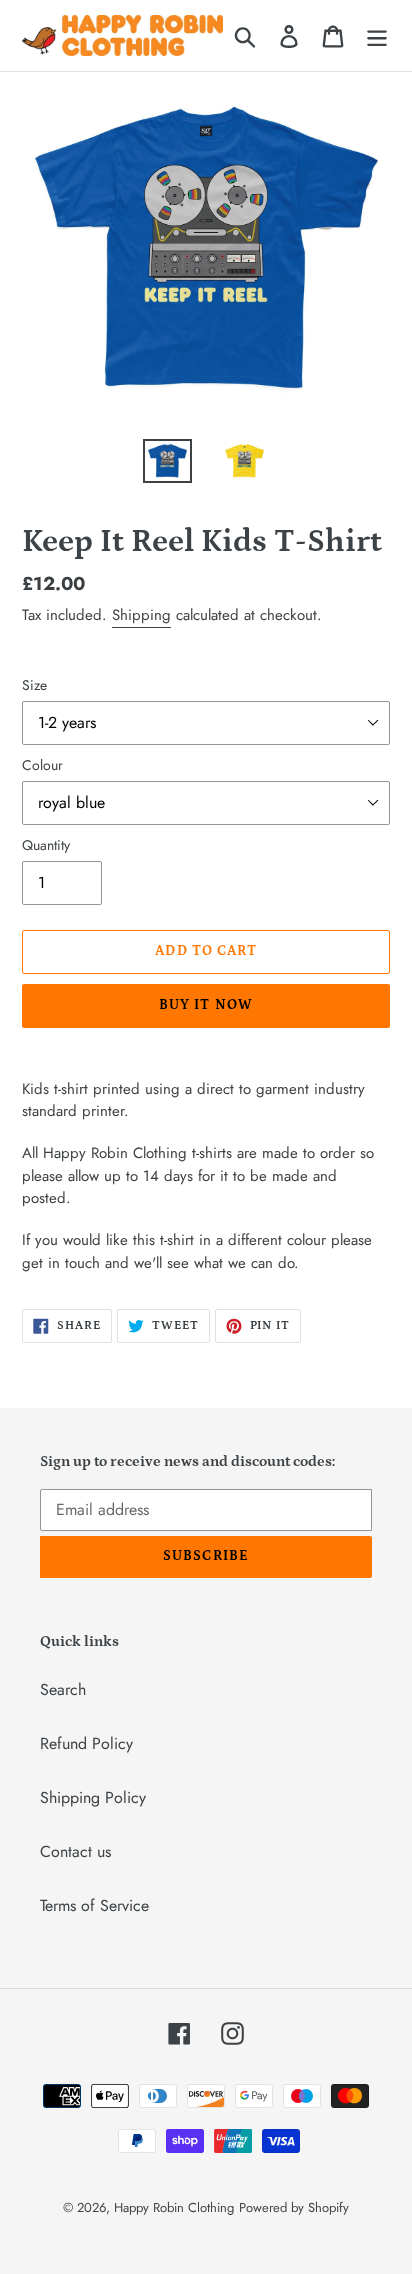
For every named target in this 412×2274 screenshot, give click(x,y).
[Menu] (377, 35)
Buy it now (206, 1005)
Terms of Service (94, 1905)
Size (34, 685)
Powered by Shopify (294, 2207)
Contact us (75, 1851)
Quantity (46, 845)
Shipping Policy (93, 1797)
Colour (42, 765)
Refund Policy (86, 1743)
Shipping (141, 615)
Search (63, 1689)
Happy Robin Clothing (174, 2207)
